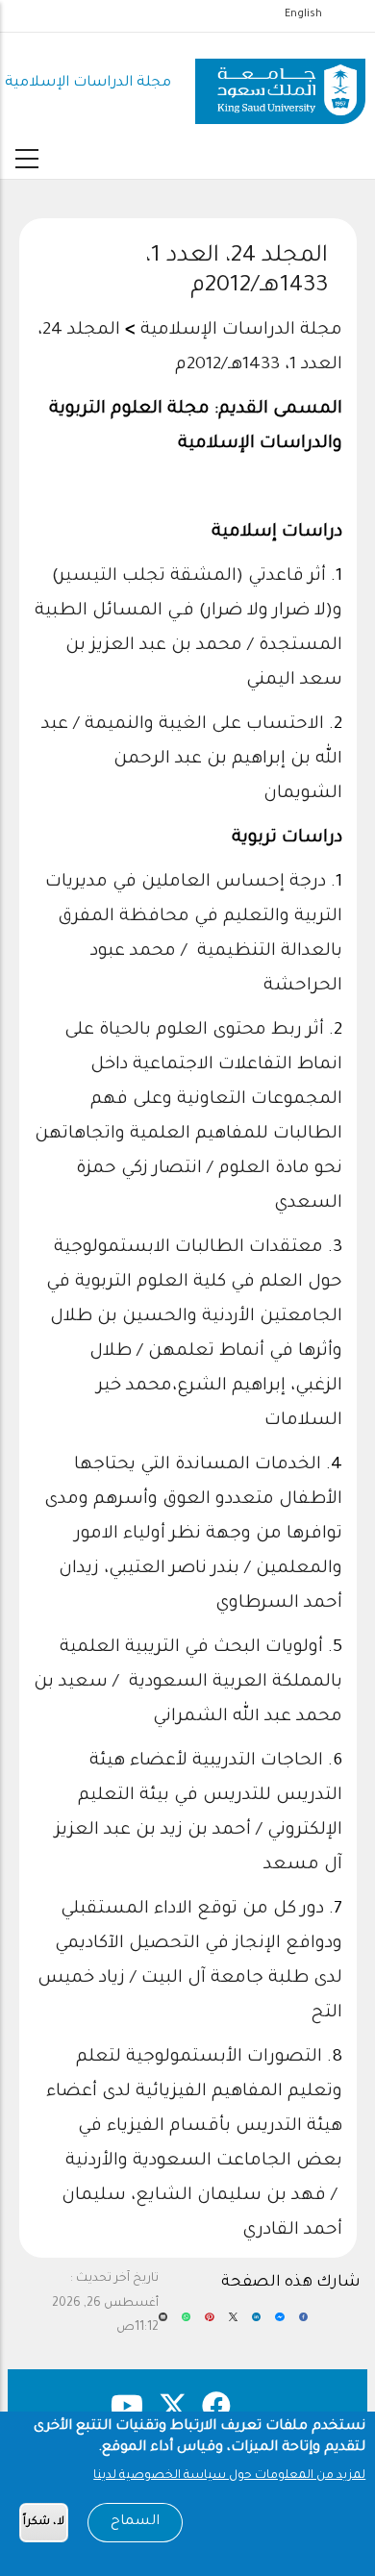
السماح (135, 2522)
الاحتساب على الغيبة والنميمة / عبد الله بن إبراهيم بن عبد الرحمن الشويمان (192, 760)
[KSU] (280, 84)
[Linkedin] (256, 2324)
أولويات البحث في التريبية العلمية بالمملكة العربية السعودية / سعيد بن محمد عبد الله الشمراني (188, 1683)
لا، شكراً (44, 2523)
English (303, 14)
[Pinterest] (209, 2324)
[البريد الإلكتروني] (163, 2324)
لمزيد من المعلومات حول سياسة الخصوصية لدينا (229, 2476)
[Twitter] (233, 2324)
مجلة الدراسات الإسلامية (88, 83)
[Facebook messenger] (279, 2324)
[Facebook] (303, 2324)
